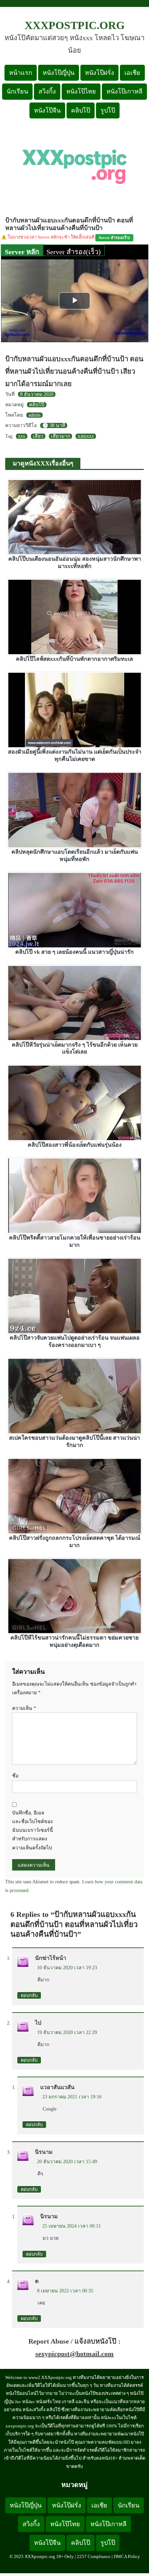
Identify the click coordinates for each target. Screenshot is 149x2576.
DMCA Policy (127, 2556)
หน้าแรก (21, 73)
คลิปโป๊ (81, 110)
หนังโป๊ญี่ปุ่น (59, 73)
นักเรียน (17, 91)
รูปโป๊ (108, 110)
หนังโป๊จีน (47, 110)
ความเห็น (24, 1708)
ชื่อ (15, 1776)
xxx (22, 436)
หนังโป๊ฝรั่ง (99, 73)
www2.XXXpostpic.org (50, 2377)
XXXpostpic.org (75, 25)
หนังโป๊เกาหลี (124, 91)
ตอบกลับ (29, 1995)
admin (34, 415)
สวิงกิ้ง (47, 91)
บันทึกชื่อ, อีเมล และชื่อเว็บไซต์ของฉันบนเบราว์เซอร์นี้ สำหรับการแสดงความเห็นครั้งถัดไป (33, 1830)
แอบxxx (86, 436)
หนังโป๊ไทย (81, 91)
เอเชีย (132, 73)
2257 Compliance (94, 2556)
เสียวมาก (60, 436)
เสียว (38, 436)
